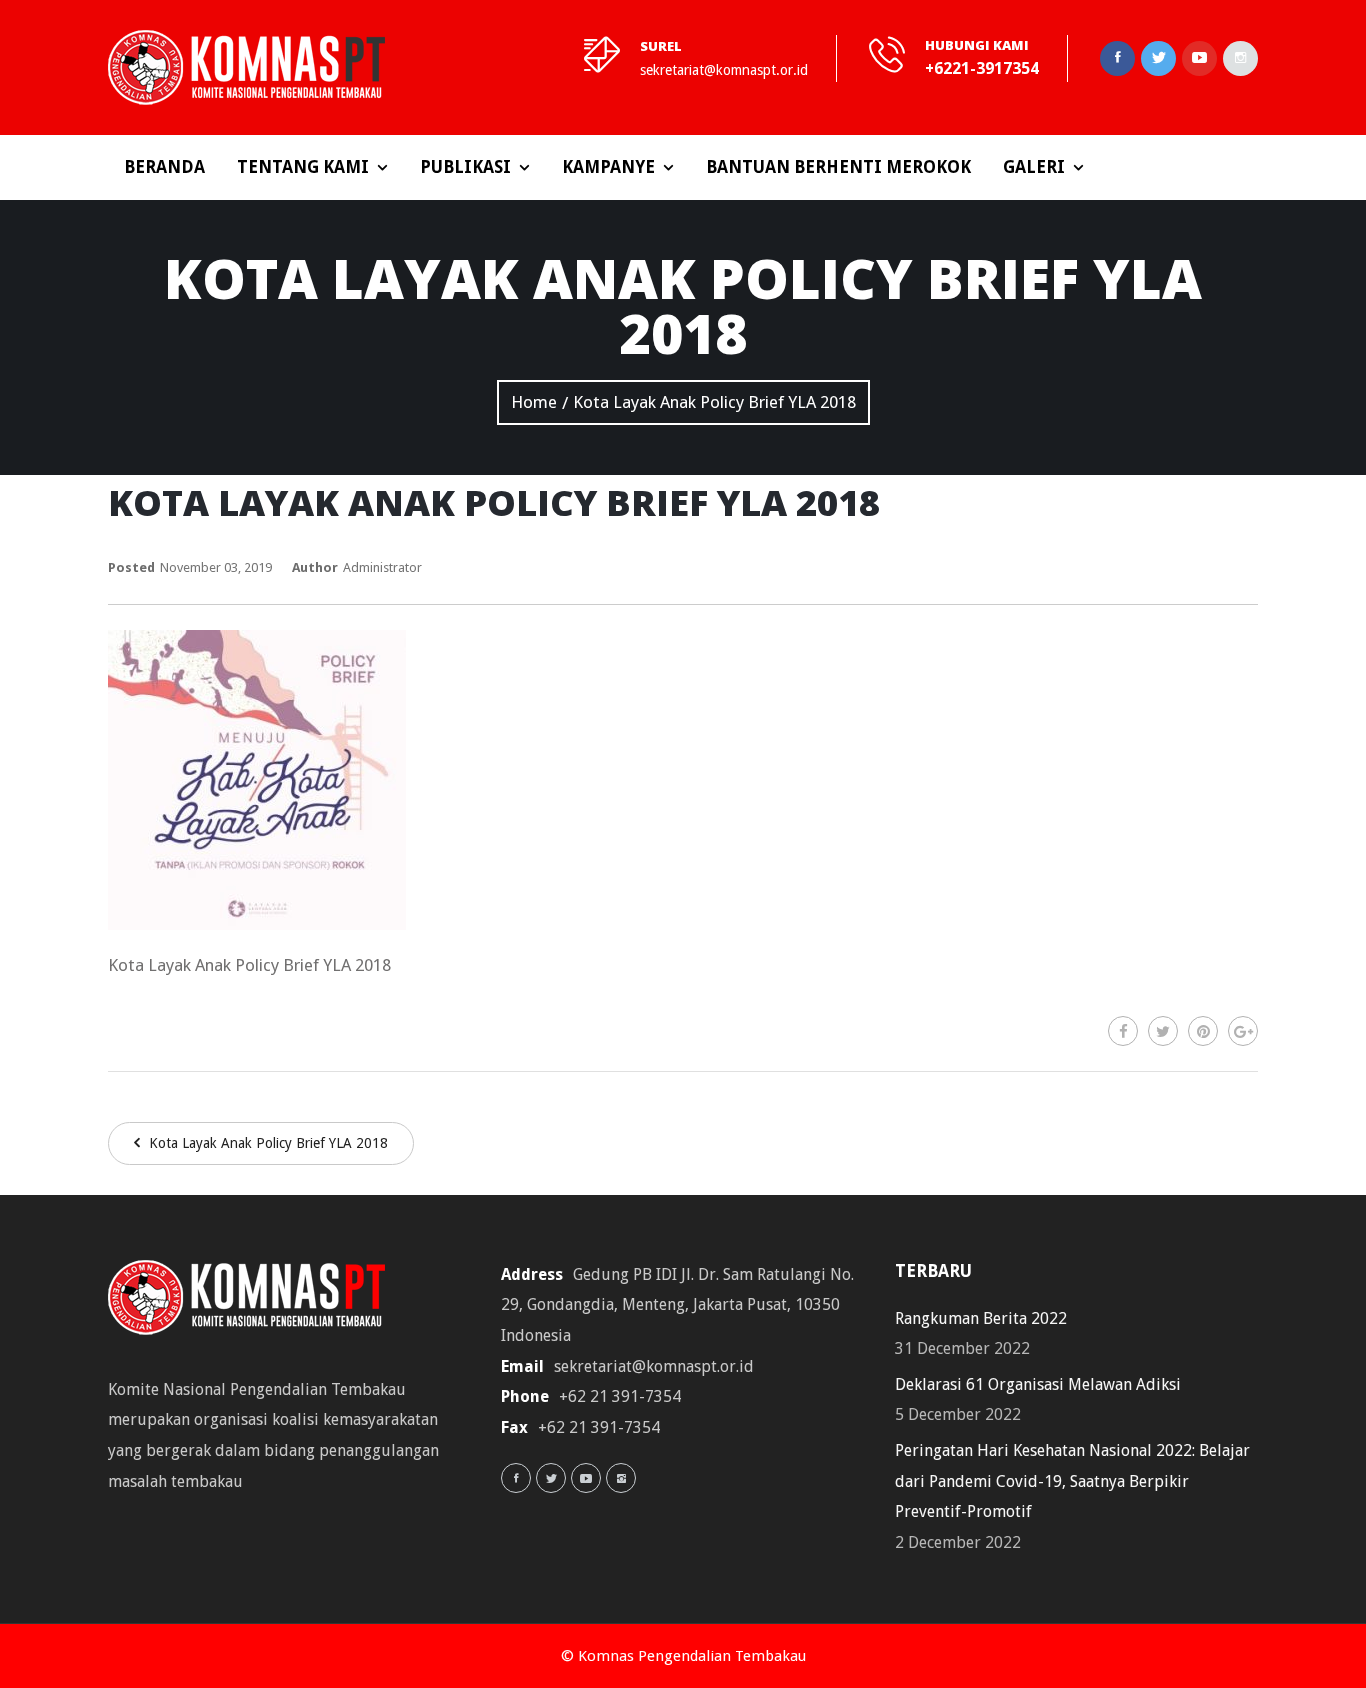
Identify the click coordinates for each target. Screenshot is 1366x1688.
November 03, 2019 (216, 567)
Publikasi (465, 167)
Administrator (382, 567)
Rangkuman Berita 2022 (981, 1318)
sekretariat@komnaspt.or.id (724, 70)
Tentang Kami (303, 167)
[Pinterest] (1203, 1031)
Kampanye (608, 167)
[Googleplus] (1243, 1031)
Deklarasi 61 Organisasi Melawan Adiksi (1038, 1384)
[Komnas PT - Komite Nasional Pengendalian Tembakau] (246, 67)
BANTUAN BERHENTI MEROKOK (838, 167)
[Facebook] (1123, 1031)
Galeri (1034, 167)
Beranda (164, 167)
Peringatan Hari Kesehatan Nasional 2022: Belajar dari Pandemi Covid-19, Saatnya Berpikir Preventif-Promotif (1072, 1481)
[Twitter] (1163, 1031)
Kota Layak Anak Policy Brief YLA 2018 (266, 1143)
